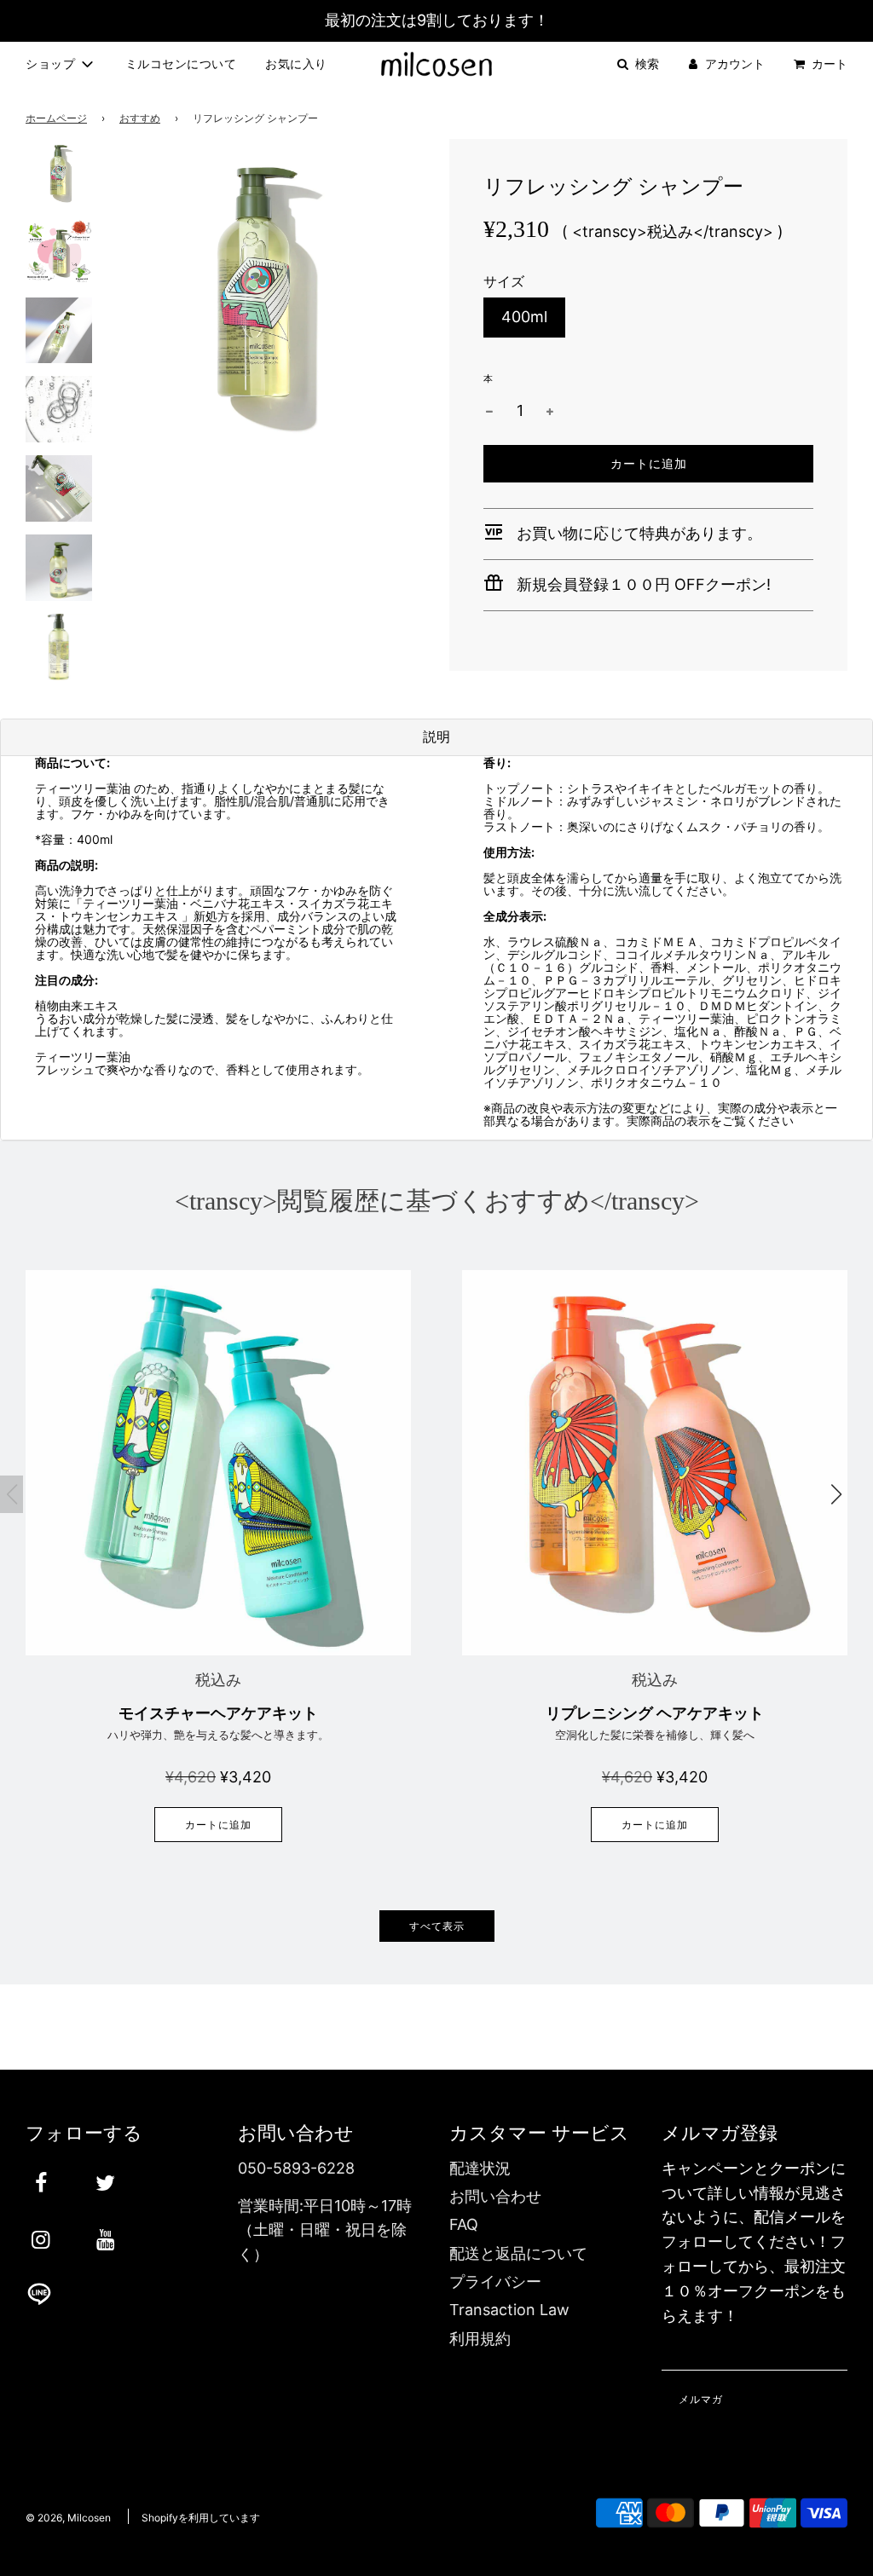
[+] (550, 411)
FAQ (464, 2224)
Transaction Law (509, 2310)
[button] (836, 1494)
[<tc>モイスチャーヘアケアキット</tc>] (218, 1463)
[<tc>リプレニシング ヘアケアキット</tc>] (655, 1463)
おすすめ (140, 118)
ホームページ (56, 118)
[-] (489, 411)
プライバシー (495, 2281)
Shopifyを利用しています (201, 2518)
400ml (524, 317)
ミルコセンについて (181, 64)
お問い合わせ (495, 2196)
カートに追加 (218, 1825)
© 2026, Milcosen (68, 2518)
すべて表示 (437, 1926)
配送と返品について (518, 2253)
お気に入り (296, 64)
